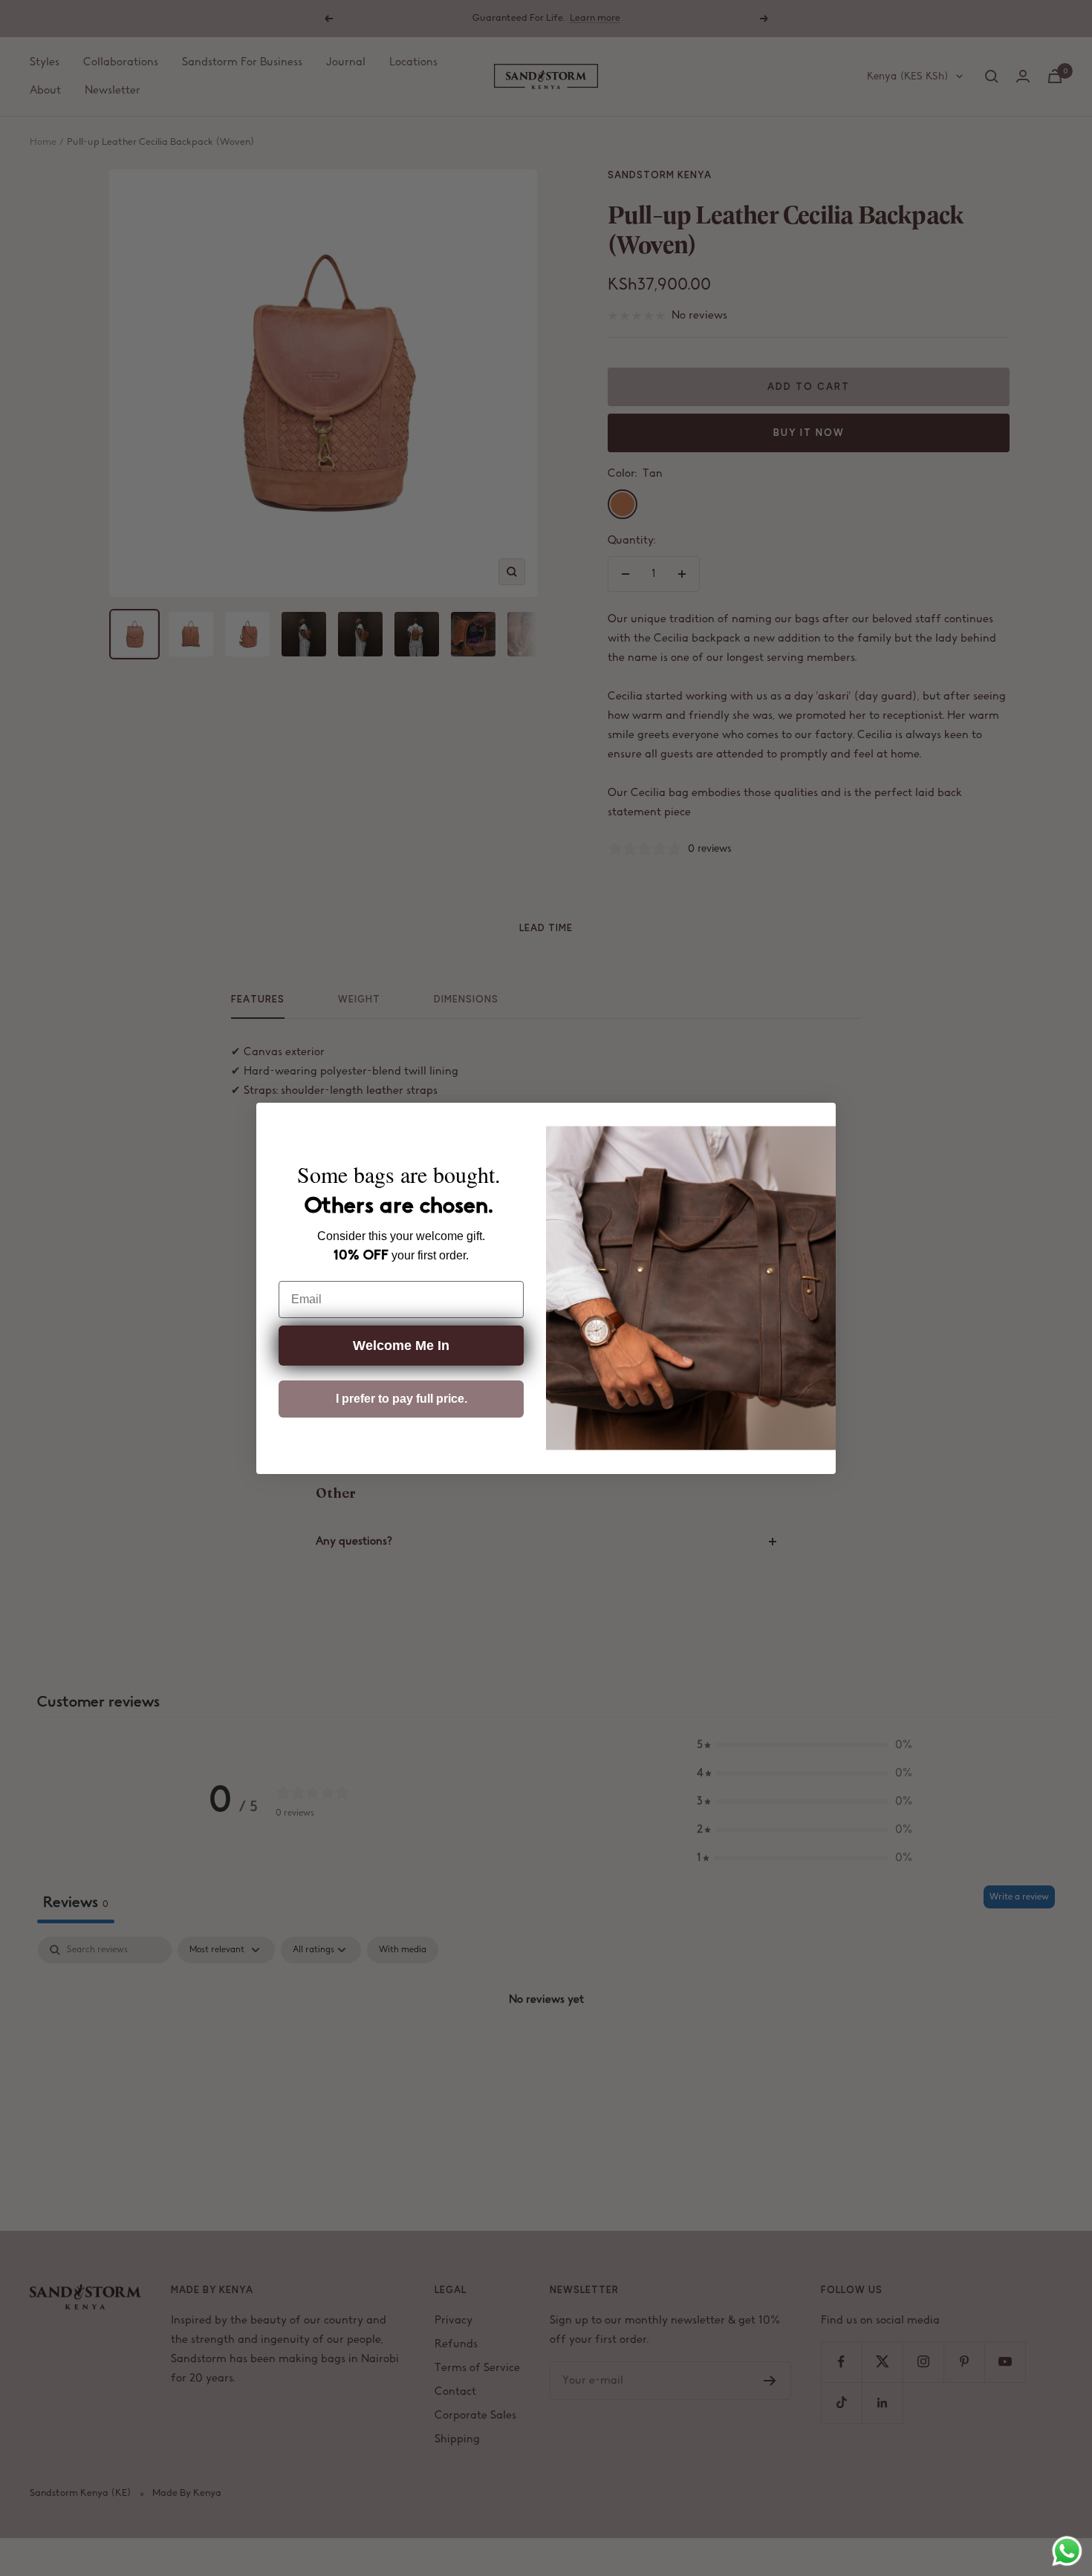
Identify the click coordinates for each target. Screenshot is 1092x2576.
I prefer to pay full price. (402, 1399)
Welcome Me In (401, 1346)
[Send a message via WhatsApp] (1067, 2551)
